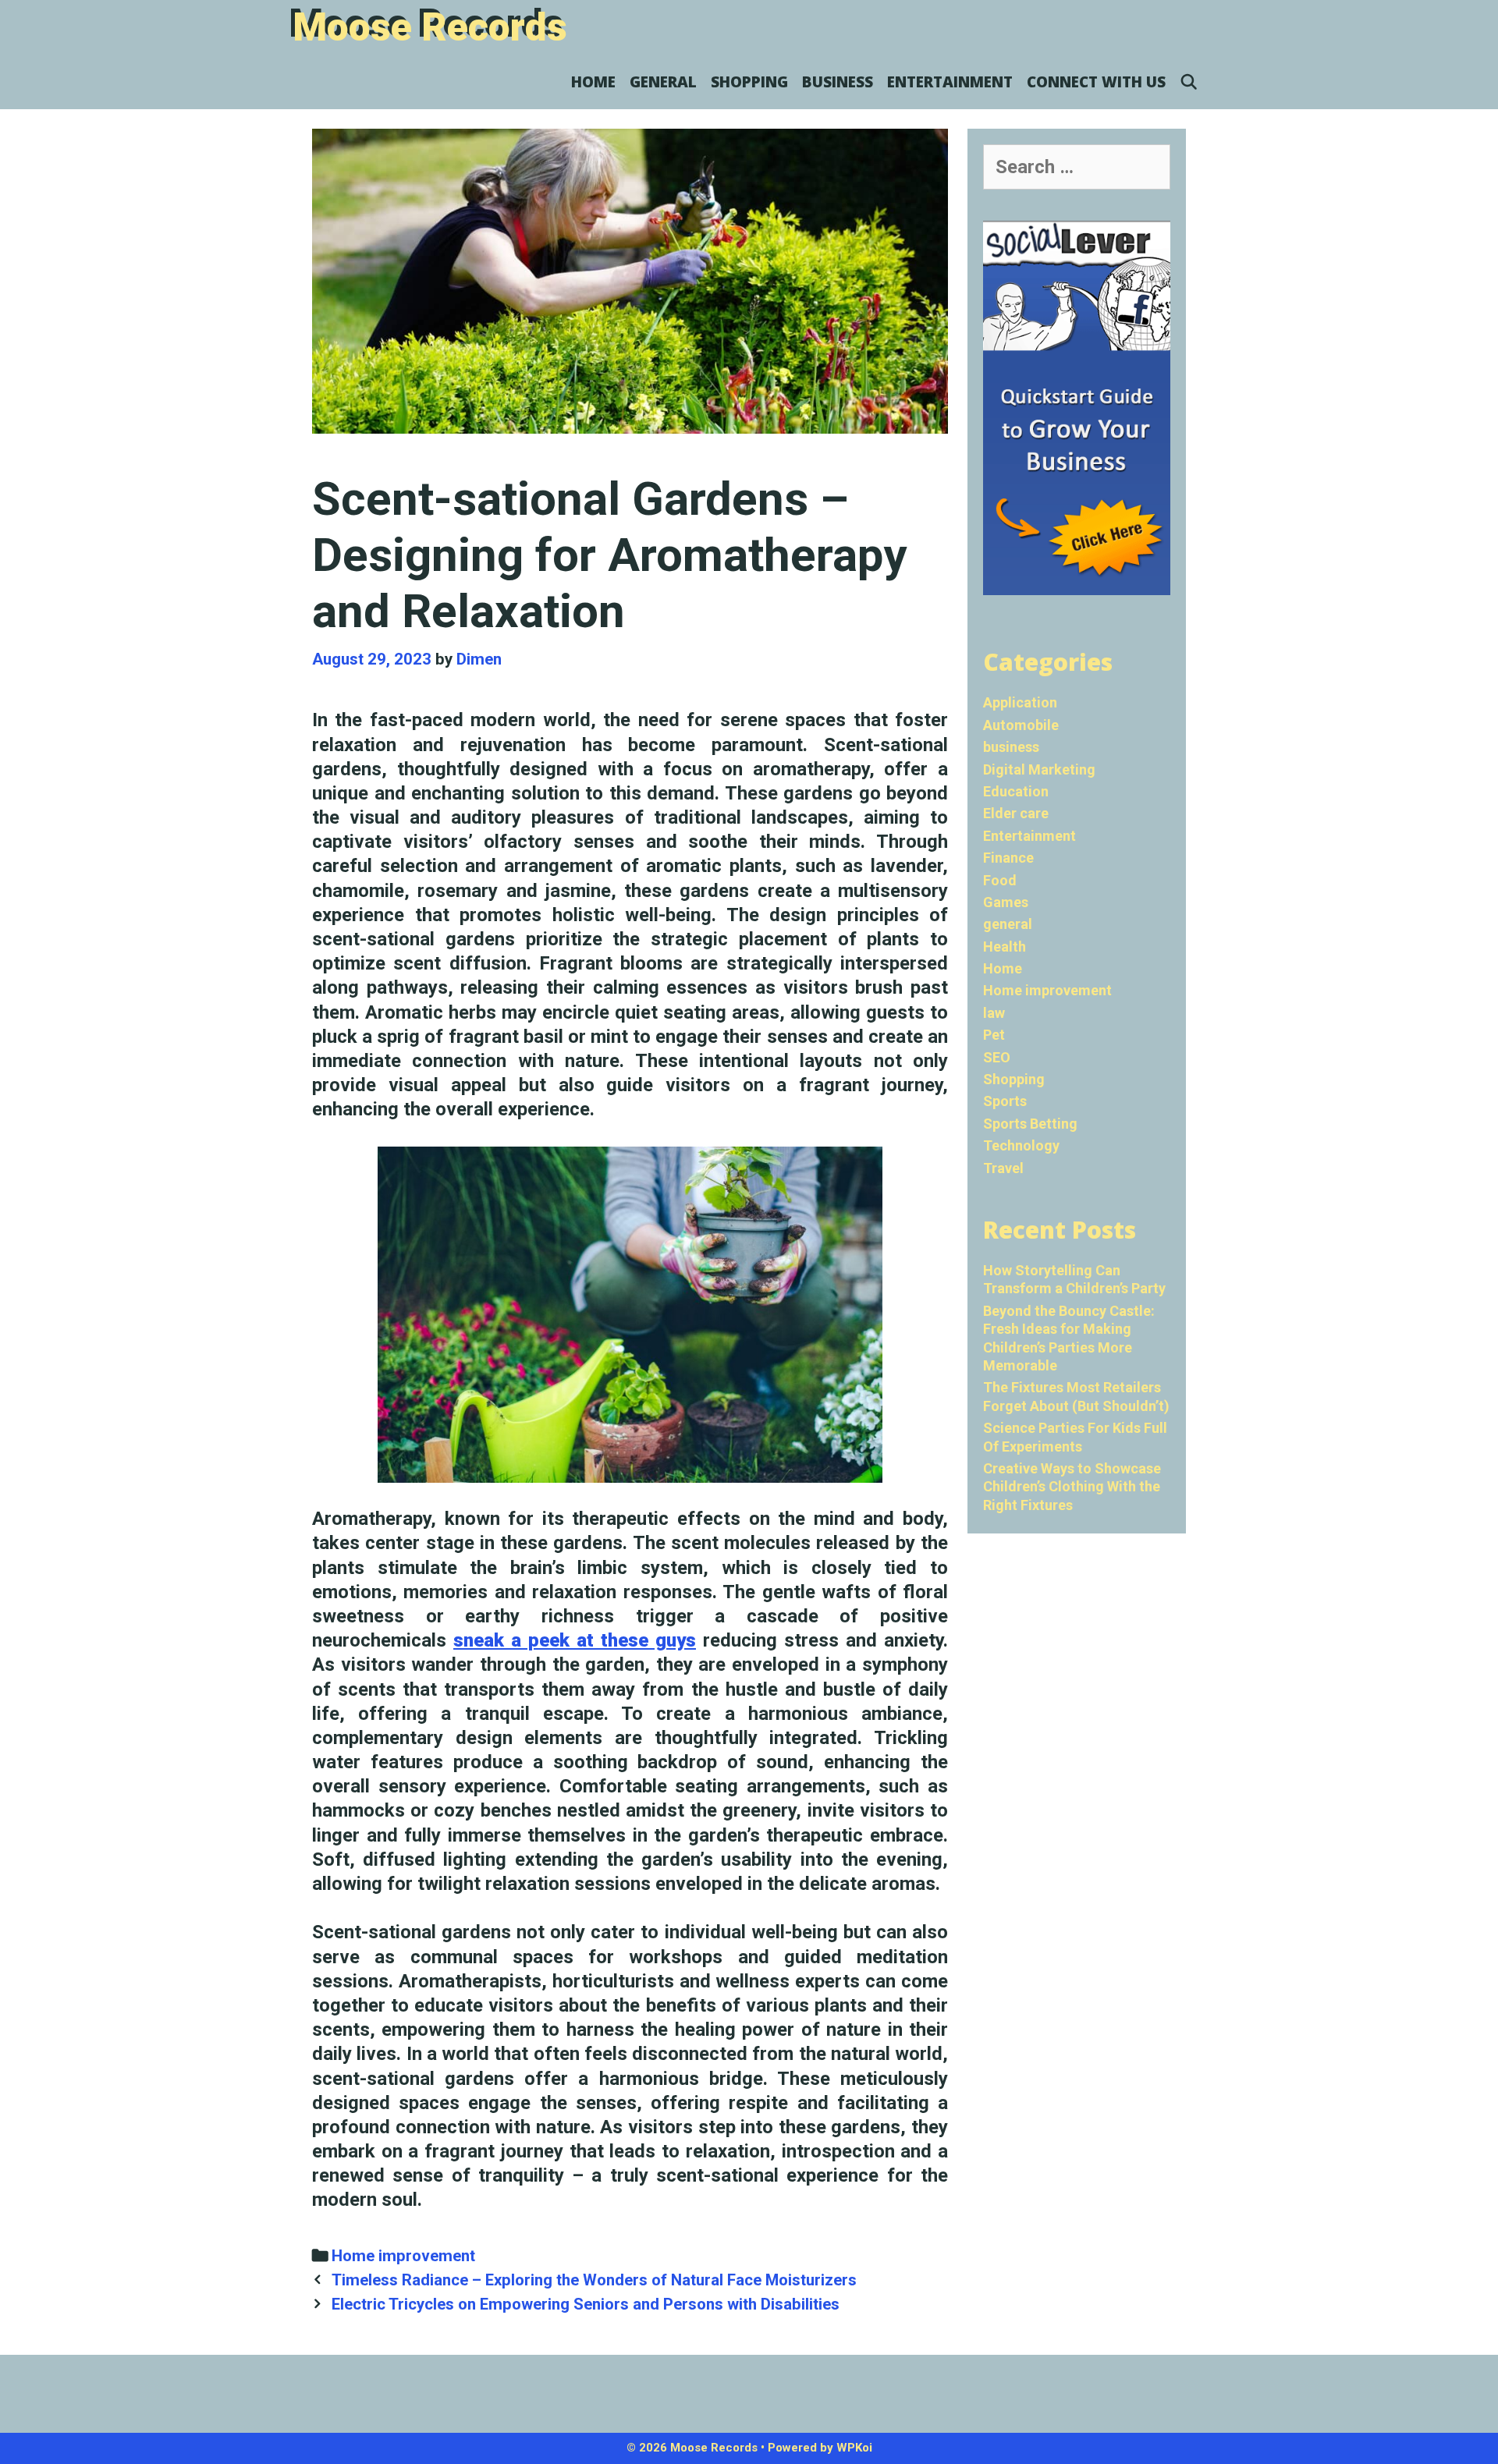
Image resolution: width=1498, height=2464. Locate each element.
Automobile (1021, 725)
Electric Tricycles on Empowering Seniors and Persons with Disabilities (586, 2304)
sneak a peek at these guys (575, 1640)
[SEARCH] (1189, 82)
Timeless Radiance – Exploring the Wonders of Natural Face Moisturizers (594, 2280)
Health (1005, 947)
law (994, 1013)
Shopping (749, 82)
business (838, 82)
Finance (1008, 858)
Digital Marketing (1039, 769)
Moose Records (430, 27)
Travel (1003, 1168)
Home (593, 82)
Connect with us (1096, 82)
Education (1016, 791)
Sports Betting (1030, 1124)
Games (1006, 902)
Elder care (1016, 813)
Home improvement (403, 2256)
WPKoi (854, 2448)
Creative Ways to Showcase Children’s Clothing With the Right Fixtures (1072, 1487)
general (663, 82)
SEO (997, 1057)
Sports (1005, 1101)
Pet (994, 1035)
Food (1000, 880)
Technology (1021, 1145)
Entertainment (950, 82)
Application (1020, 702)
